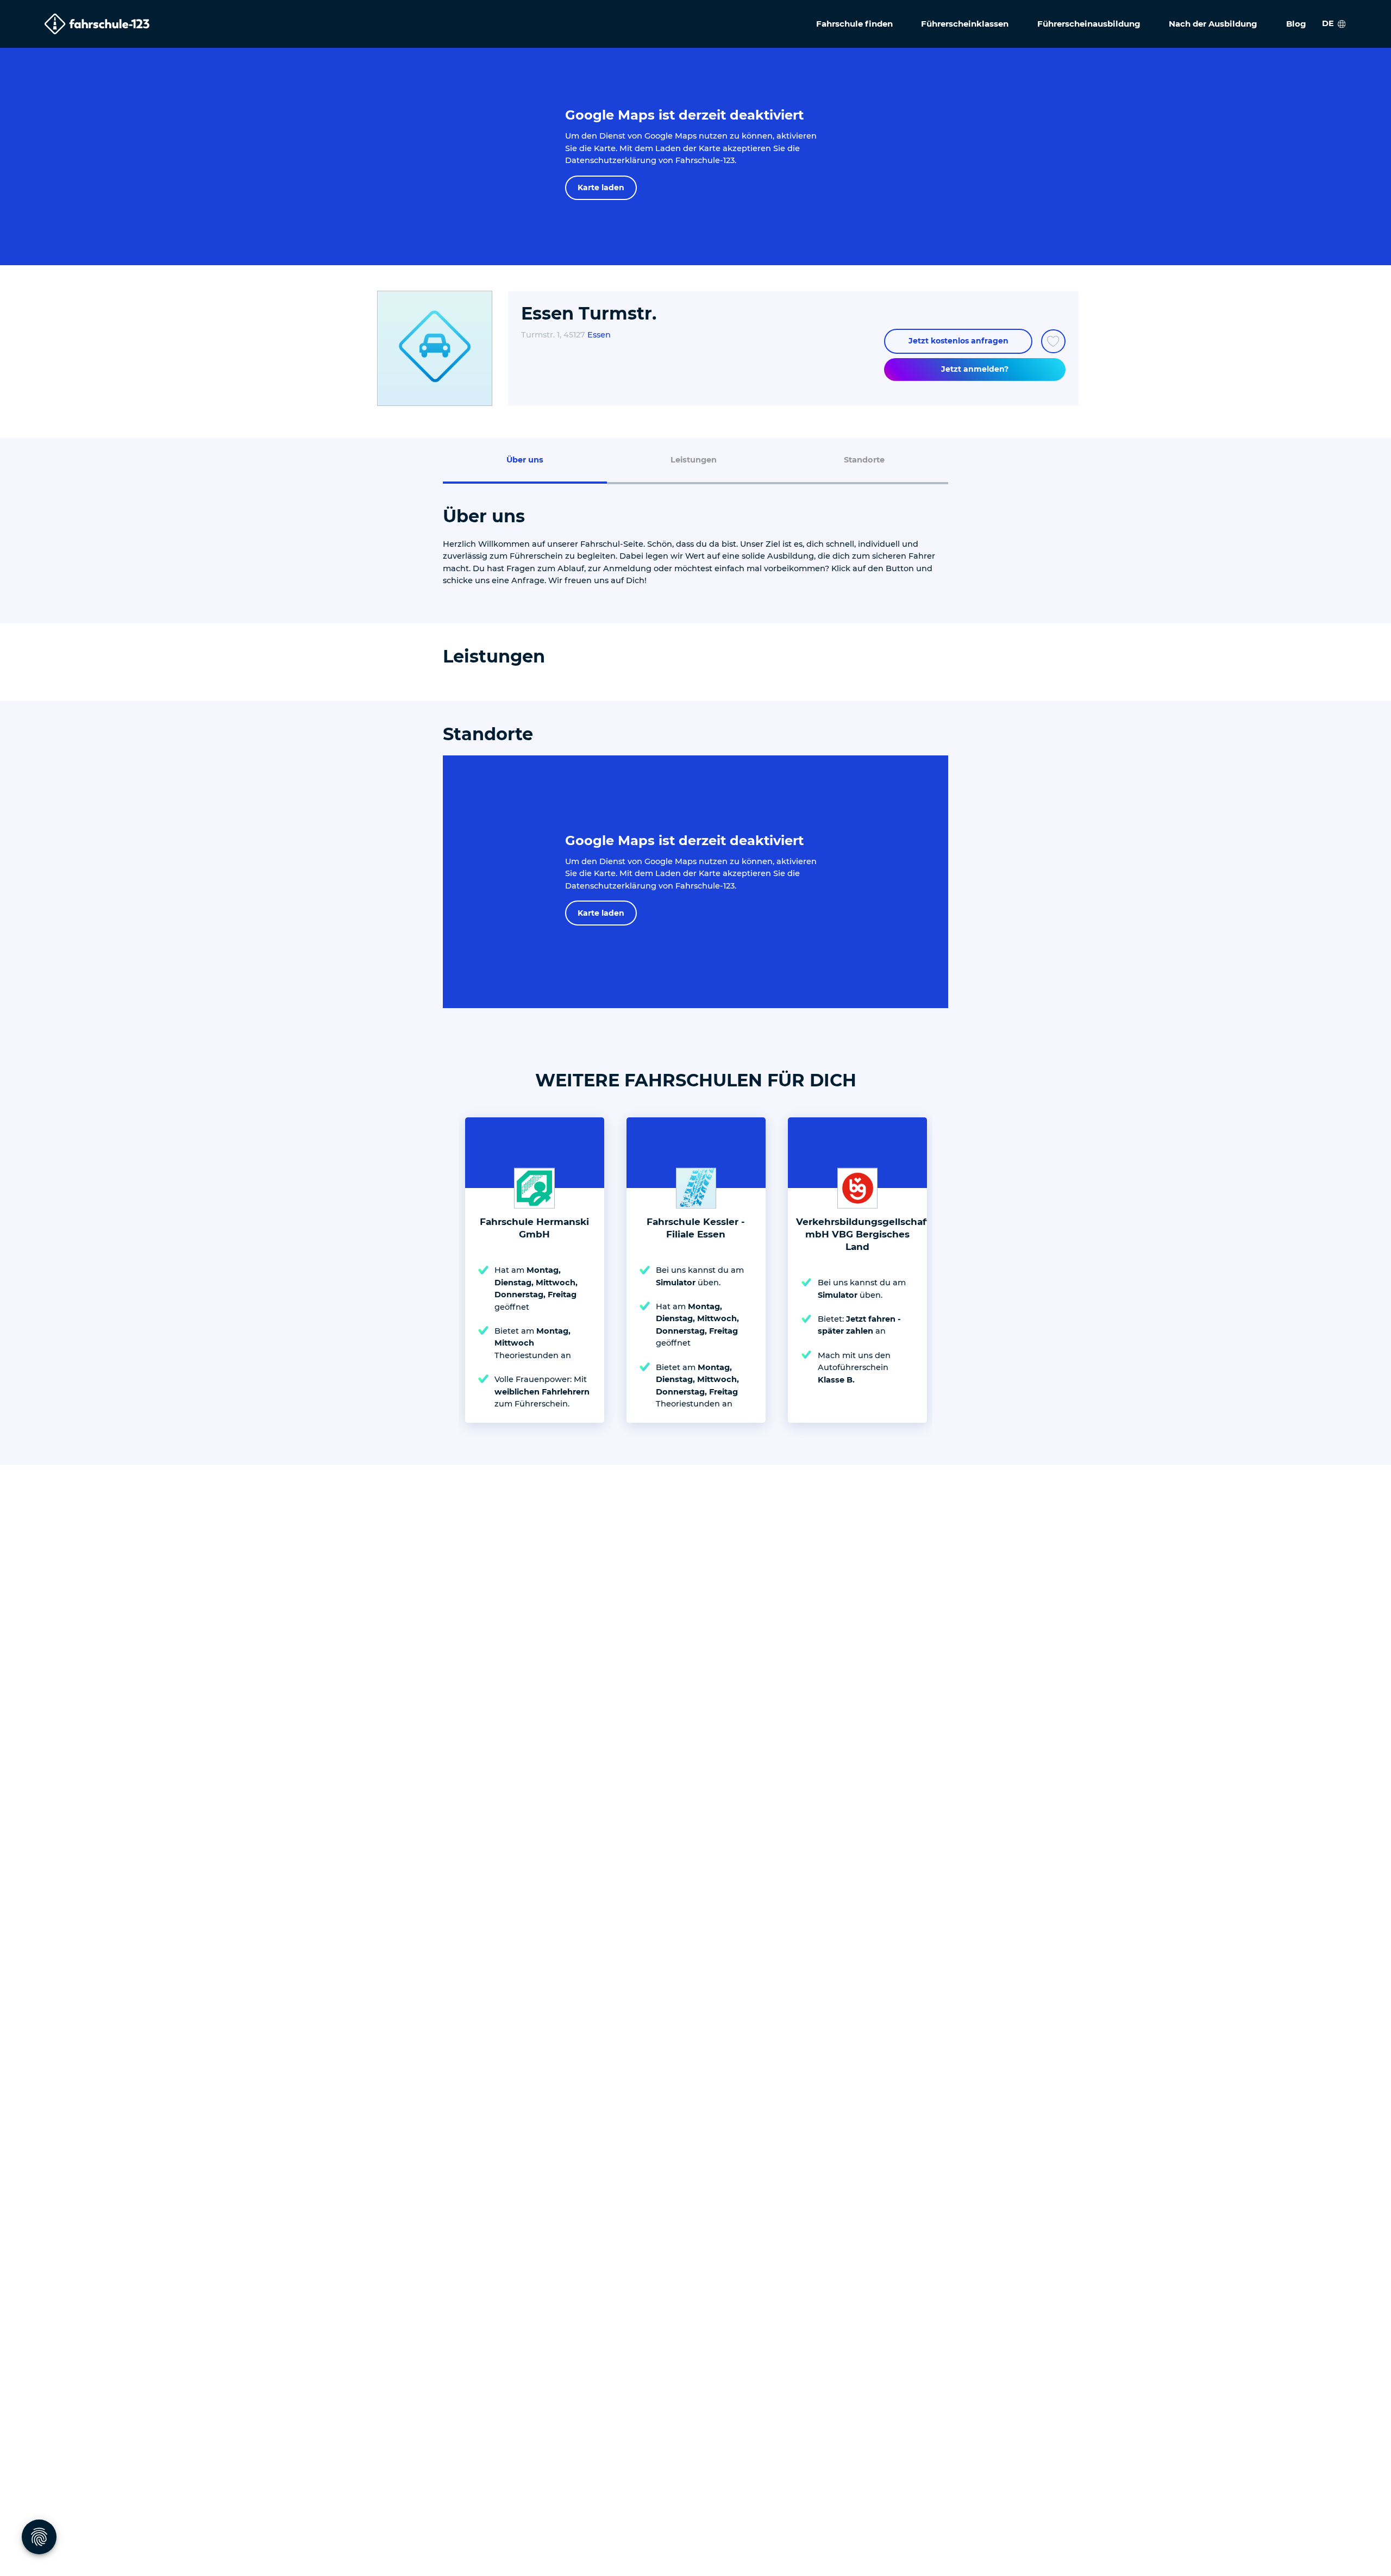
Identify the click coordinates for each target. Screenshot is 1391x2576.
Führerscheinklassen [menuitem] (965, 24)
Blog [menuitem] (1296, 24)
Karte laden (601, 187)
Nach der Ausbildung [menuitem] (1213, 24)
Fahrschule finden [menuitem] (854, 24)
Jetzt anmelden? (975, 369)
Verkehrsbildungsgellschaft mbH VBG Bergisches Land (863, 1234)
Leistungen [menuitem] (694, 460)
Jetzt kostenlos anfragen (958, 341)
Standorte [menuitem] (864, 460)
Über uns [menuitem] (525, 460)
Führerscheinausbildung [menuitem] (1089, 24)
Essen (599, 335)
